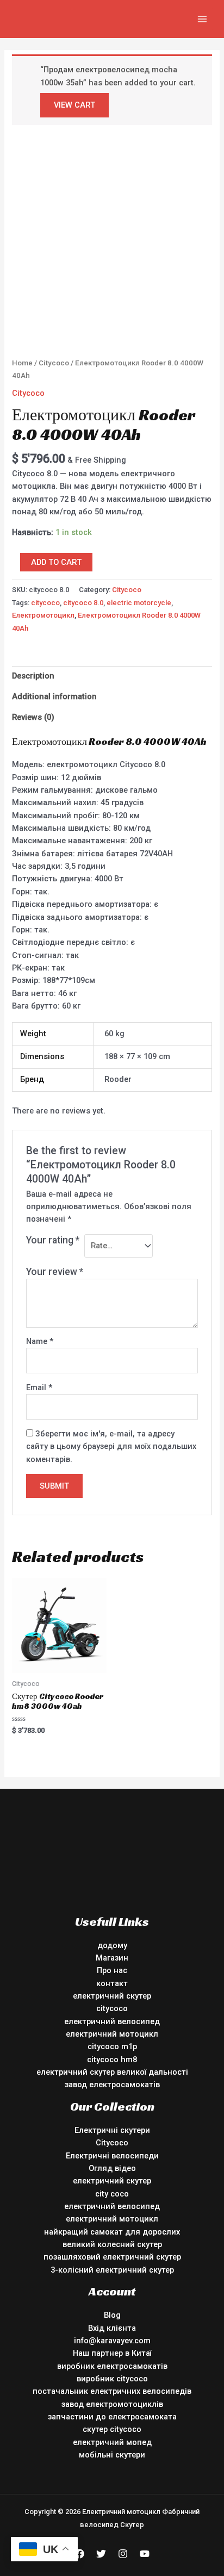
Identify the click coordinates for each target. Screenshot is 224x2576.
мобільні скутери (112, 2455)
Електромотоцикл (43, 615)
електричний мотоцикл (112, 2034)
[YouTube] (145, 2554)
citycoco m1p (112, 2046)
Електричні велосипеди (112, 2156)
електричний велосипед (112, 2021)
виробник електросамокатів (112, 2366)
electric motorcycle (139, 603)
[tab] (112, 676)
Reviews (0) (33, 717)
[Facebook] (79, 2554)
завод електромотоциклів (112, 2404)
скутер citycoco (112, 2429)
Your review (55, 1272)
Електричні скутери (112, 2130)
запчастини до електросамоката (112, 2417)
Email (39, 1387)
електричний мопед (112, 2442)
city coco (112, 2194)
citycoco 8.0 (83, 603)
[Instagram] (123, 2554)
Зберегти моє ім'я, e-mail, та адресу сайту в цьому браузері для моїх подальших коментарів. (111, 1446)
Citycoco (54, 363)
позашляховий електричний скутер (112, 2257)
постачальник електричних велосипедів (112, 2391)
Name (40, 1341)
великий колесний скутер (112, 2244)
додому (112, 1945)
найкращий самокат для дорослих (112, 2232)
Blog (112, 2315)
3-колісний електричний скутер (112, 2270)
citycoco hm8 (112, 2059)
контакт (112, 1983)
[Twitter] (101, 2554)
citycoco (45, 603)
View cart (74, 105)
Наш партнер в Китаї (112, 2353)
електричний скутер (112, 1996)
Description (33, 676)
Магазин (112, 1958)
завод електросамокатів (112, 2085)
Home (22, 363)
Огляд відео (112, 2168)
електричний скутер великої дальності (112, 2072)
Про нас (112, 1970)
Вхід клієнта (112, 2328)
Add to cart (56, 562)
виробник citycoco (112, 2379)
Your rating (53, 1240)
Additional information (54, 696)
